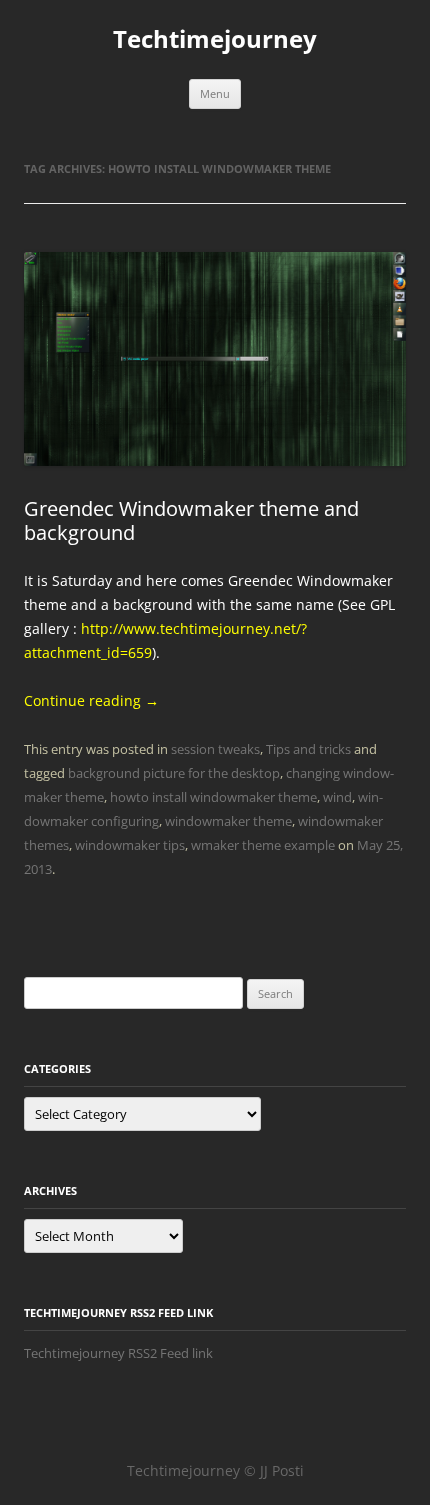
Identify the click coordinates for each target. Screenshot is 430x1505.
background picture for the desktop (174, 773)
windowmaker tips (130, 845)
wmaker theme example (263, 845)
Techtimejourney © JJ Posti (215, 1470)
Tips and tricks (308, 749)
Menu (215, 93)
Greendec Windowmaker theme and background (191, 520)
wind (337, 797)
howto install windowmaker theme (213, 797)
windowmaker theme (228, 821)
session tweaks (215, 749)
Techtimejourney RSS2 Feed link (118, 1353)
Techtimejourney (215, 39)
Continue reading (91, 700)
